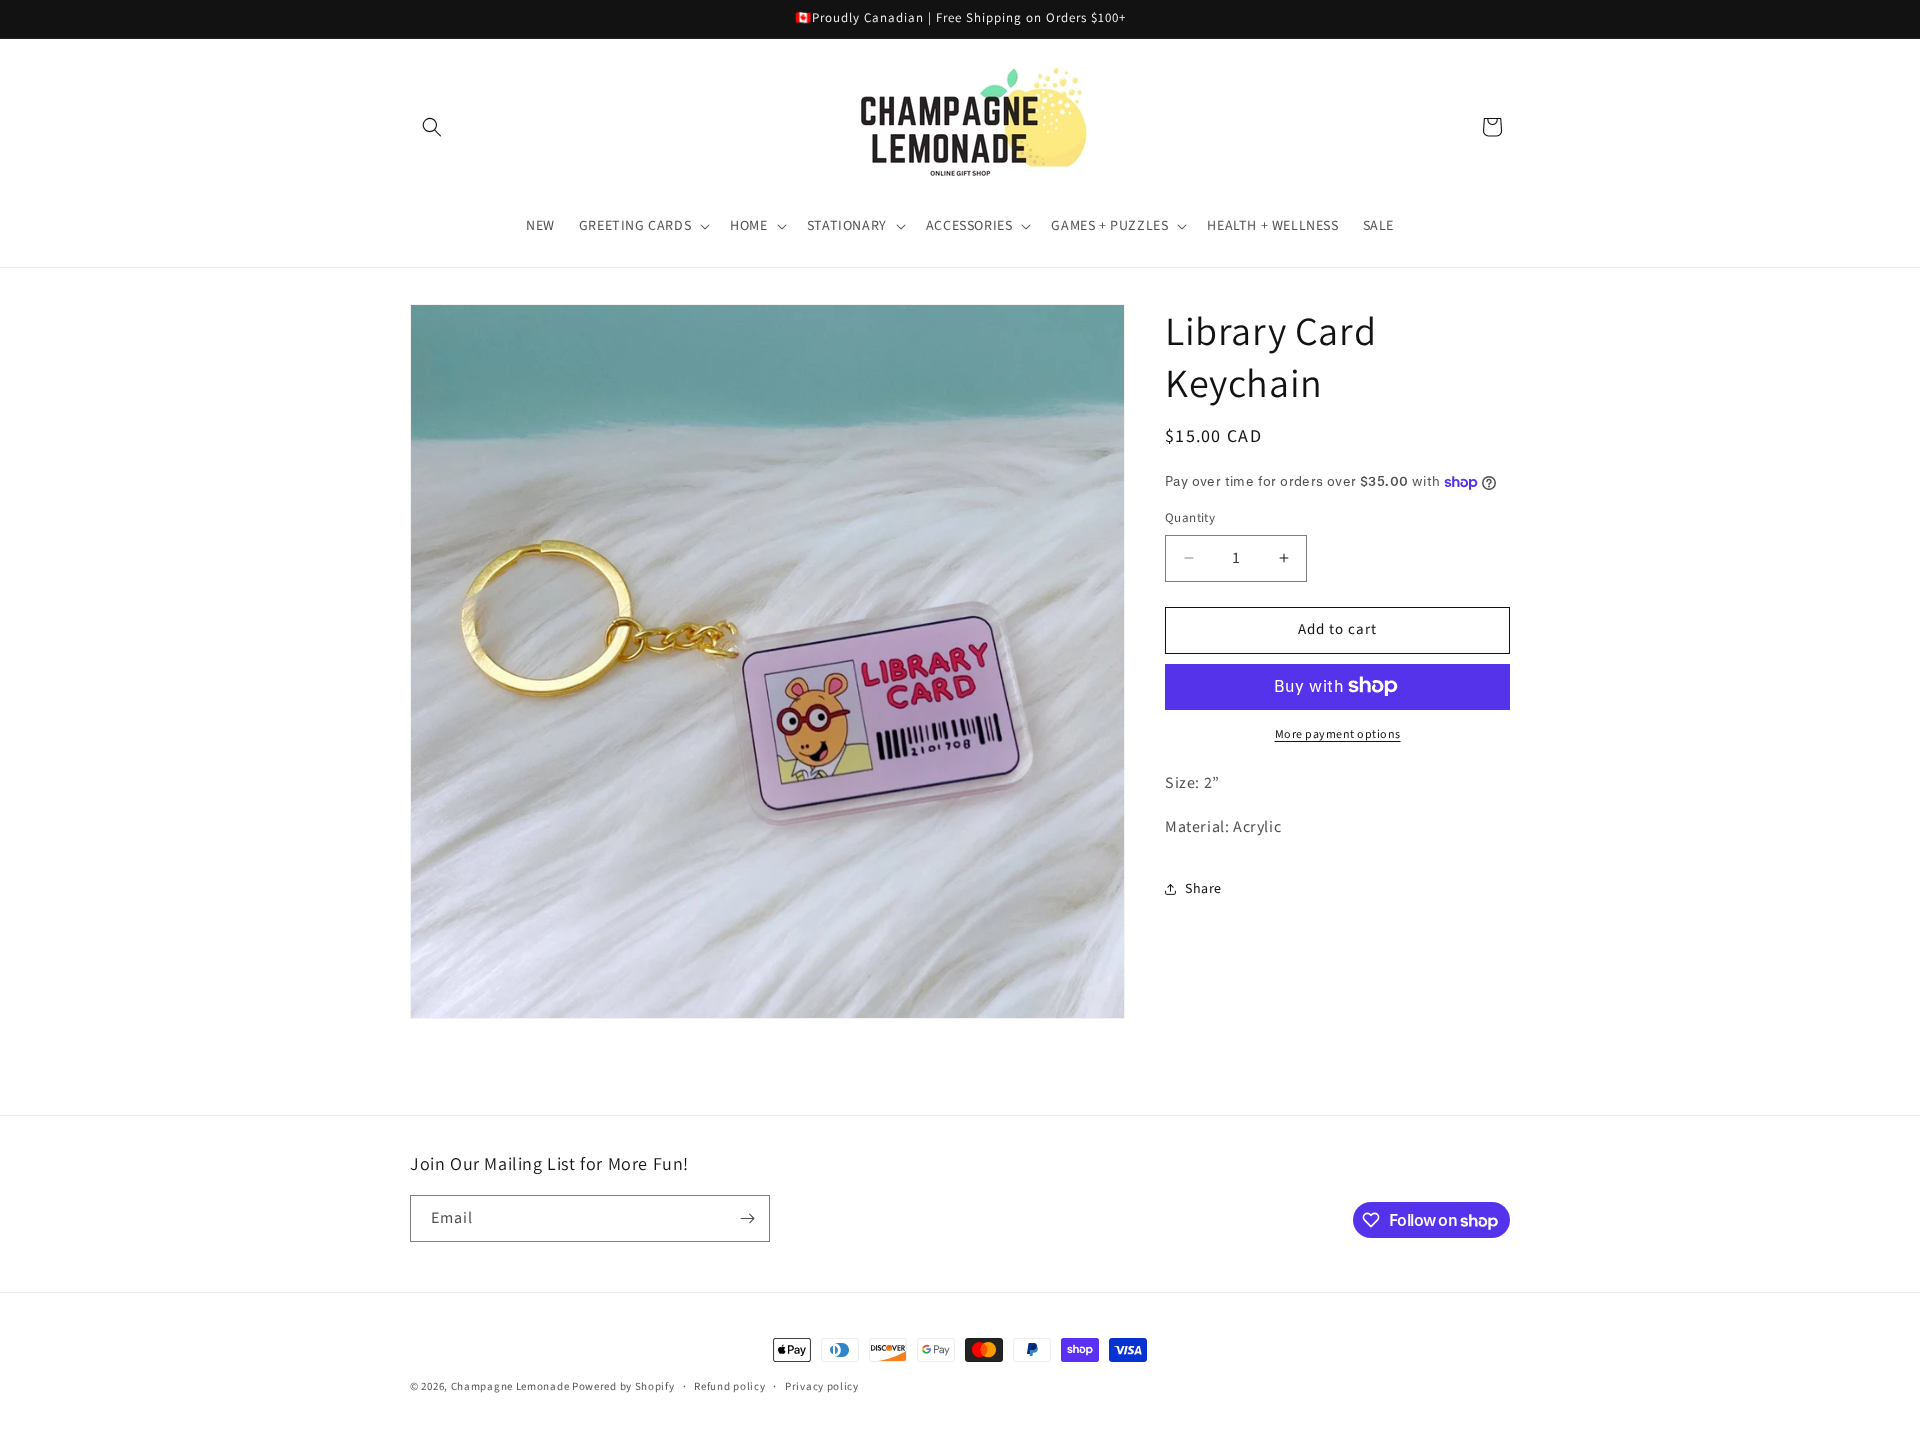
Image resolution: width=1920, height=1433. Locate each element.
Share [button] (1203, 888)
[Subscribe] (747, 1218)
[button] (432, 127)
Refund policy (729, 1386)
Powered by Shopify (623, 1386)
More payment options (1338, 733)
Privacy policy (822, 1386)
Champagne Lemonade (510, 1386)
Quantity (1190, 518)
